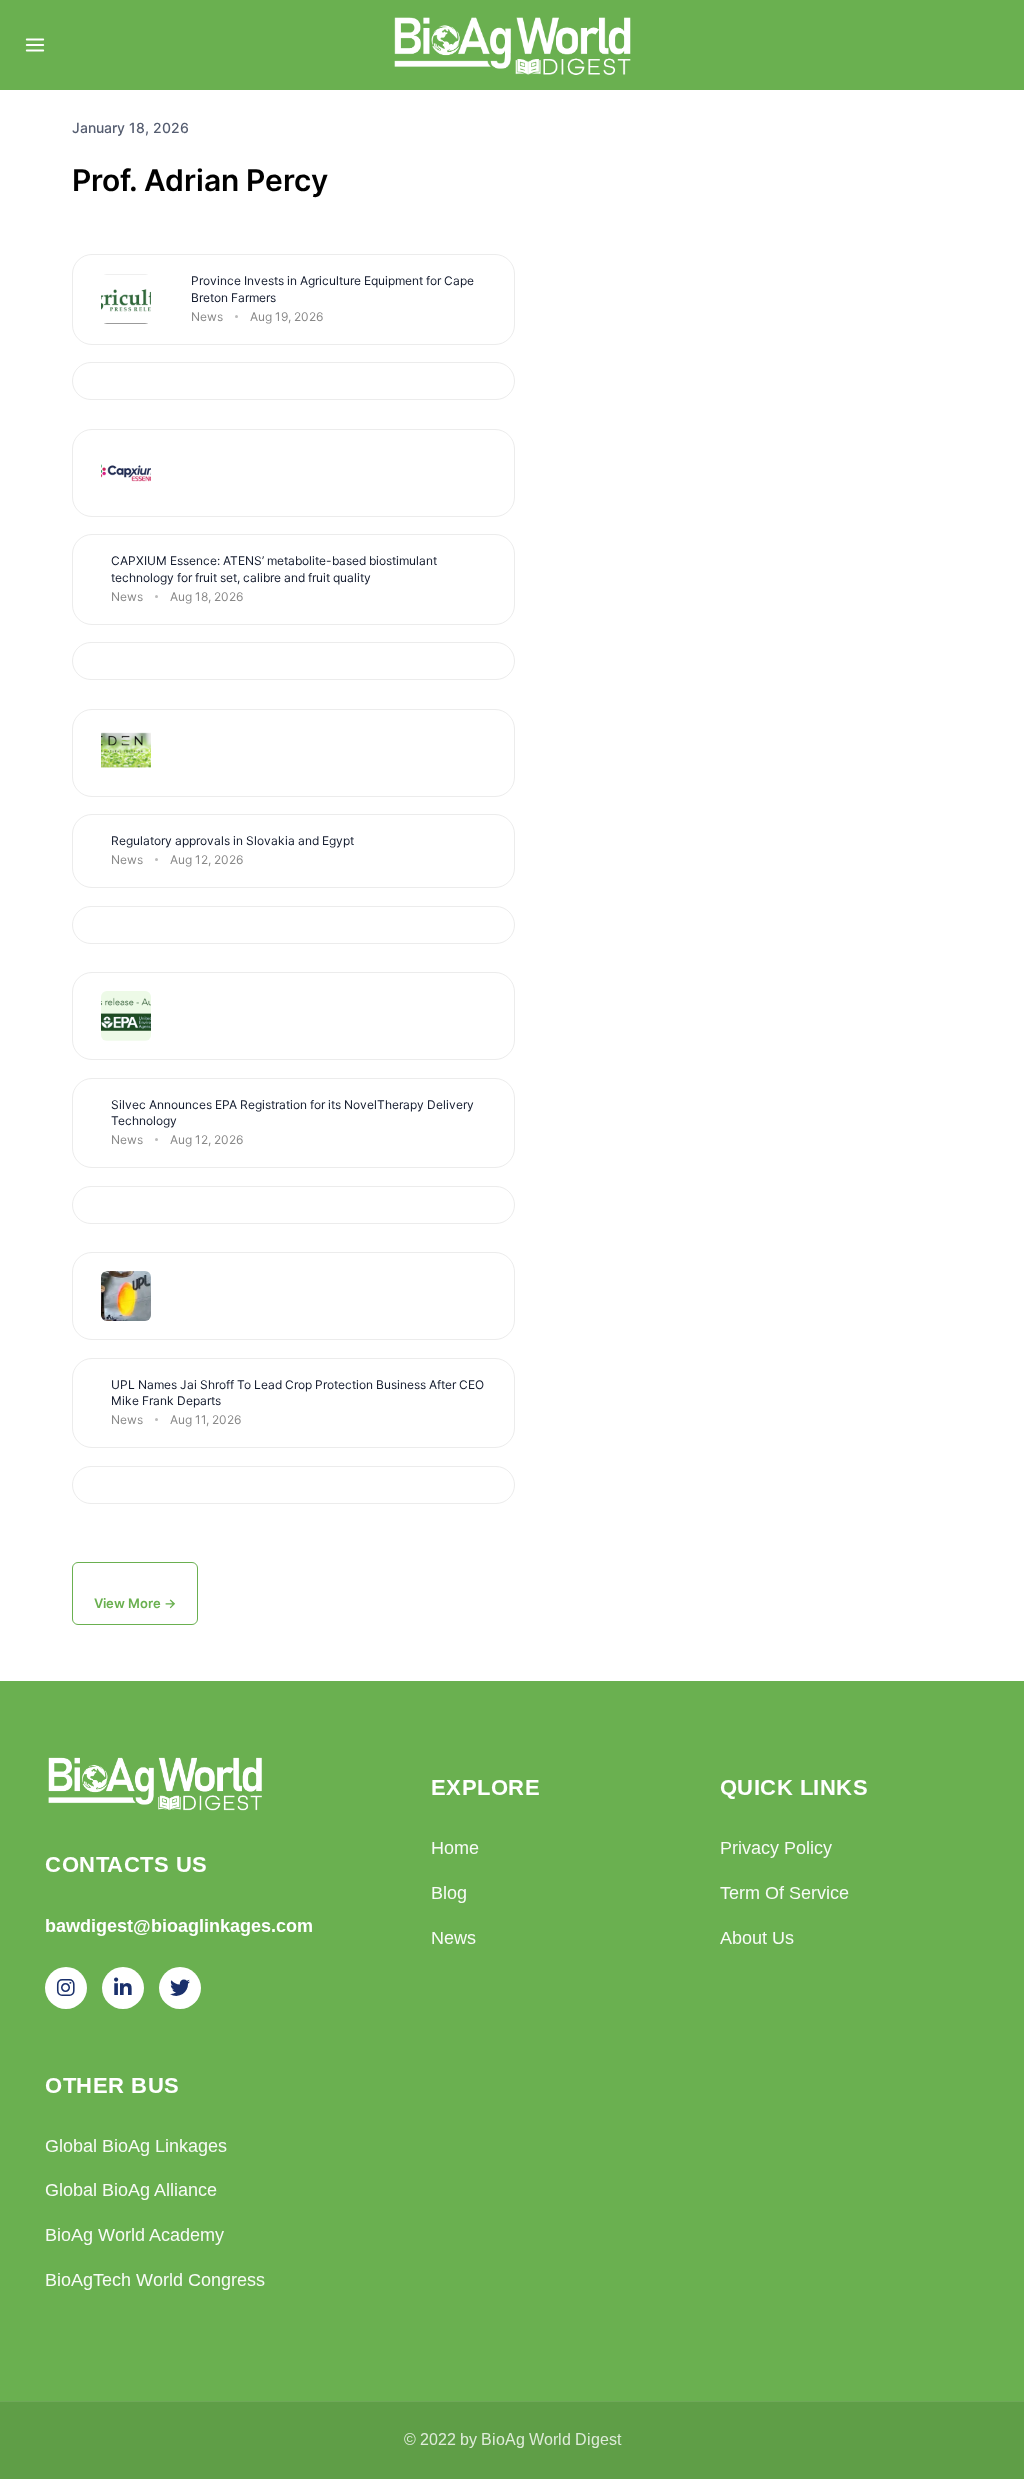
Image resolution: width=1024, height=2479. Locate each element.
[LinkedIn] (123, 1988)
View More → (135, 1603)
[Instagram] (66, 1988)
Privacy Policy (776, 1848)
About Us (757, 1938)
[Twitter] (180, 1988)
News (453, 1938)
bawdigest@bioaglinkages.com (179, 1925)
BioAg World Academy (134, 2235)
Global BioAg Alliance (131, 2190)
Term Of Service (784, 1893)
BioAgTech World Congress (155, 2280)
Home (455, 1848)
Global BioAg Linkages (136, 2146)
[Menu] (35, 45)
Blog (449, 1893)
